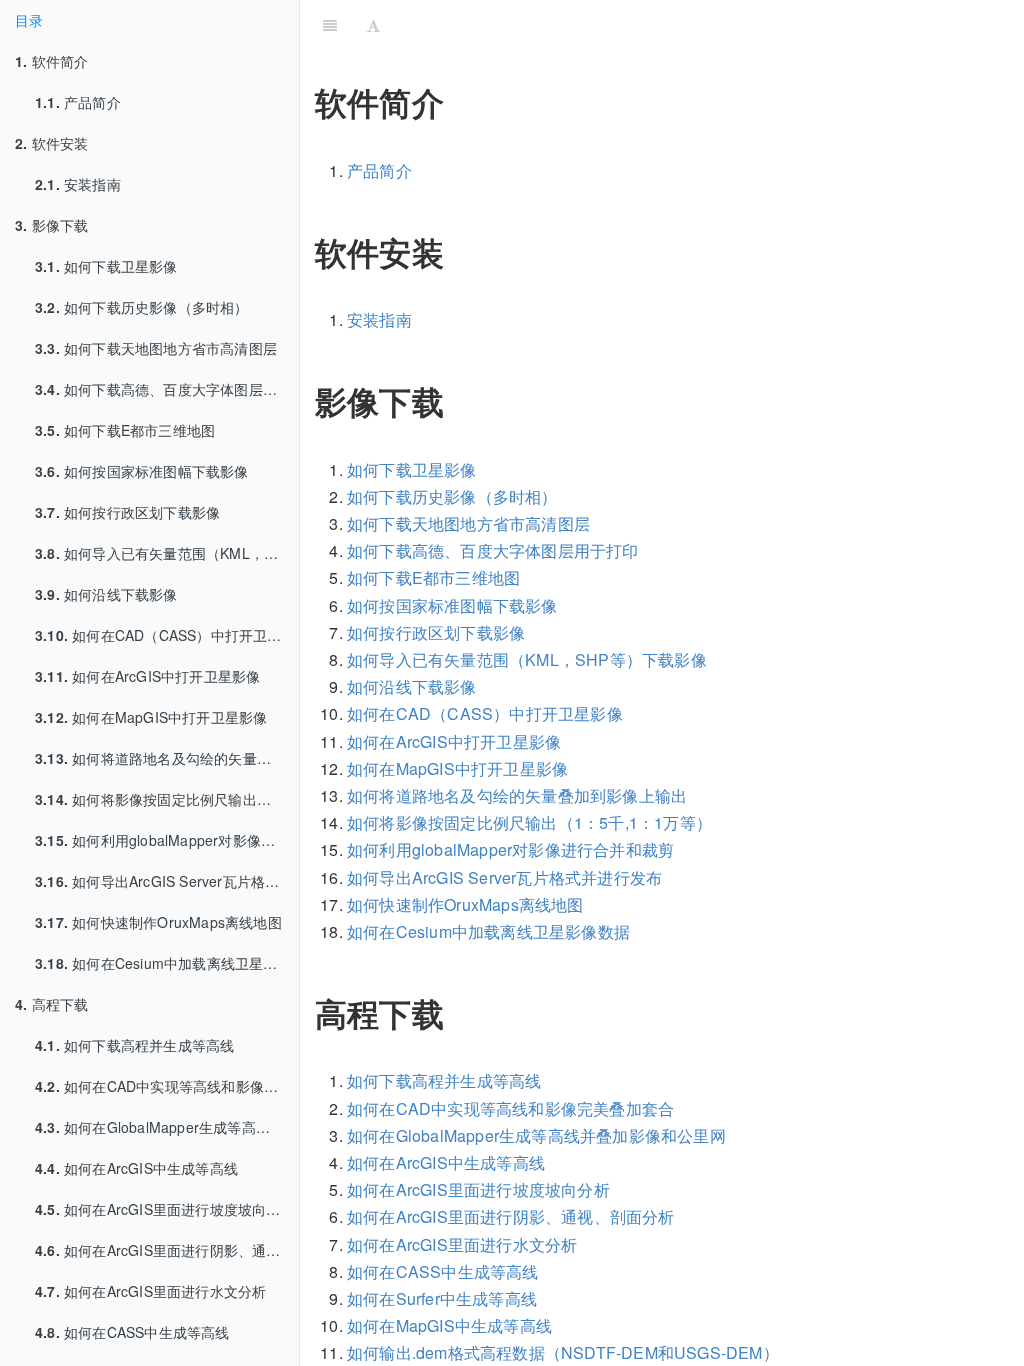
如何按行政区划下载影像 (127, 512)
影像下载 (51, 225)
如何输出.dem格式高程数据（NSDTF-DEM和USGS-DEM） (563, 1352)
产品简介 (78, 102)
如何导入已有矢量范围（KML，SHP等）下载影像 (167, 553)
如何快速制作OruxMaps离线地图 (158, 922)
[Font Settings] (373, 25)
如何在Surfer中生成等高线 (442, 1298)
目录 (29, 20)
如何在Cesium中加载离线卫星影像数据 (167, 963)
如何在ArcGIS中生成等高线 (136, 1168)
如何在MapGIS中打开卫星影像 (151, 717)
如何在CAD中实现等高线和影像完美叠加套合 (167, 1086)
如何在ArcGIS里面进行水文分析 (150, 1291)
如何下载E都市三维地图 (125, 430)
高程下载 (51, 1004)
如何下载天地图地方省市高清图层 (156, 348)
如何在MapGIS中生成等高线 (449, 1325)
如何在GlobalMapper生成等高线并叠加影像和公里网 (167, 1127)
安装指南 (78, 184)
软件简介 (51, 61)
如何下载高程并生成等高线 (134, 1045)
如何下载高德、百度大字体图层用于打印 (167, 389)
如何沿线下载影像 (106, 594)
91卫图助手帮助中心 (706, 24)
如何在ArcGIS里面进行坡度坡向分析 (165, 1209)
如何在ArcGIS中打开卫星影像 (147, 676)
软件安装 (51, 143)
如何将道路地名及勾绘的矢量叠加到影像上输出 (167, 758)
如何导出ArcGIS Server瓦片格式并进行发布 (167, 881)
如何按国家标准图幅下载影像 (142, 471)
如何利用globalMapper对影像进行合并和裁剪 (167, 840)
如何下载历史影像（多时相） (142, 307)
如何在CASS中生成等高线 (132, 1332)
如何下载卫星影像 (106, 266)
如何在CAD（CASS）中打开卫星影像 (167, 635)
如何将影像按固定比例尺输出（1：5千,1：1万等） (167, 799)
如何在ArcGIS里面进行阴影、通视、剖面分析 (167, 1250)
